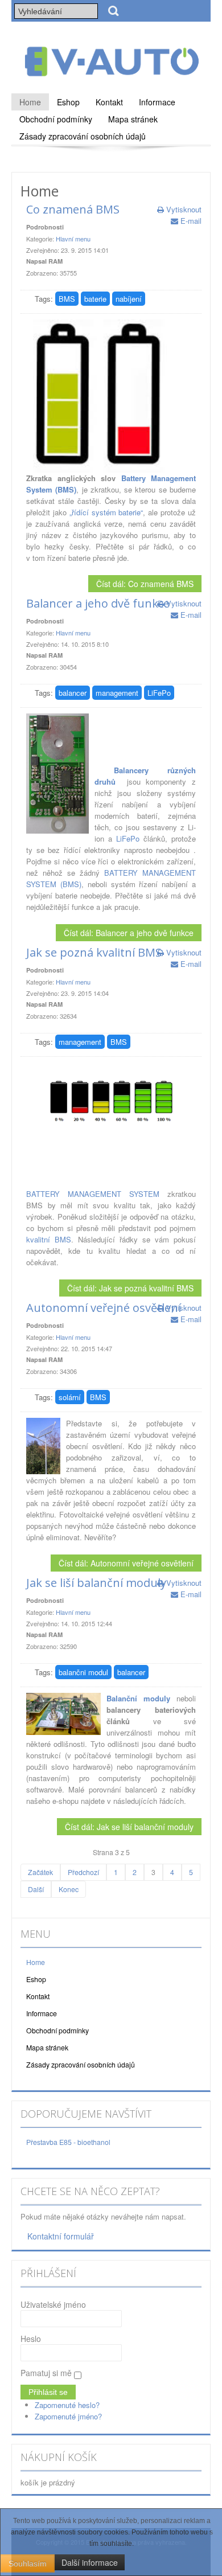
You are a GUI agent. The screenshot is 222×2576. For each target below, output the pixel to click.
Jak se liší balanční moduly (96, 1583)
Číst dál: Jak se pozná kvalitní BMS (130, 1288)
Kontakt (109, 102)
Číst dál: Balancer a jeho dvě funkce (129, 933)
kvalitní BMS (49, 1239)
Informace (157, 102)
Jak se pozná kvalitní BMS (94, 952)
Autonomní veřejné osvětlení (104, 1308)
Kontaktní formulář (61, 2236)
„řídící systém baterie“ (106, 512)
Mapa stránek (133, 119)
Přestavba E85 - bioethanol (68, 2142)
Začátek (40, 1872)
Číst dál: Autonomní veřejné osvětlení (126, 1563)
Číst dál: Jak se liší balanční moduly (129, 1827)
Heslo (31, 2339)
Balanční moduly (138, 1698)
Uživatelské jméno (53, 2304)
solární (70, 1397)
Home (30, 102)
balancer (73, 693)
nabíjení (129, 299)
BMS (67, 299)
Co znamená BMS (73, 209)
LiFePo (159, 693)
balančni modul (83, 1672)
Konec (69, 1889)
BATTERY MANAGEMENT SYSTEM (93, 1194)
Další (36, 1889)
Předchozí (83, 1872)
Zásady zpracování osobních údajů (83, 136)
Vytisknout (183, 209)
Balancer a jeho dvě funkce (98, 603)
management (117, 693)
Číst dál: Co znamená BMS (145, 584)
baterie (95, 299)
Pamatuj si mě (46, 2373)
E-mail (190, 221)
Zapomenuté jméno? (68, 2416)
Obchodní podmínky (56, 119)
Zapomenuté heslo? (67, 2405)
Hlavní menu (73, 239)
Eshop (68, 102)
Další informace (90, 2562)
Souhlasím (28, 2563)
